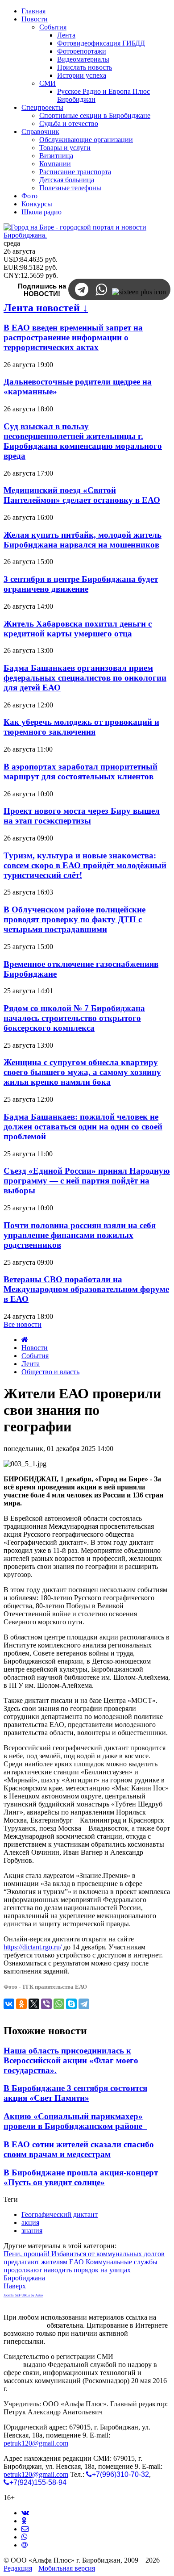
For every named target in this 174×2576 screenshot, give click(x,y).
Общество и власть (50, 1372)
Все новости (23, 1324)
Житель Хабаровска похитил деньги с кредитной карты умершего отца (78, 629)
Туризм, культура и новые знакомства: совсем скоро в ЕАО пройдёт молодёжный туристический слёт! (85, 865)
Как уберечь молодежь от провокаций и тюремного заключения (81, 727)
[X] (34, 2004)
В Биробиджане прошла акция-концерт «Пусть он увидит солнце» (81, 2177)
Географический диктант (60, 2214)
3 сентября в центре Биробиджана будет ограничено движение (81, 584)
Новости (35, 1348)
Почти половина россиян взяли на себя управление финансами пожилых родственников (80, 1235)
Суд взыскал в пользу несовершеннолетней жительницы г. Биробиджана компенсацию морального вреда (83, 441)
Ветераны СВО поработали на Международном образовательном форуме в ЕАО (86, 1289)
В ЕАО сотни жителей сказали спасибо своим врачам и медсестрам (79, 2149)
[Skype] (71, 2004)
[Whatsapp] (25, 2537)
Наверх (15, 2286)
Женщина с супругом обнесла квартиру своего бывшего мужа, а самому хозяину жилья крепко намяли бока (82, 1072)
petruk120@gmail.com (36, 2443)
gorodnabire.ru (24, 2325)
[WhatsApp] (59, 2004)
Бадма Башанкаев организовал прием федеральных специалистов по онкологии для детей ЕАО (85, 678)
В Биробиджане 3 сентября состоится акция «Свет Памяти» (75, 2093)
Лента (31, 1364)
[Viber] (46, 2004)
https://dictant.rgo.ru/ (33, 1947)
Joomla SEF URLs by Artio (23, 2295)
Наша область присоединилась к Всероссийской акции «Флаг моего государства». (71, 2060)
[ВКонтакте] (9, 2004)
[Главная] (25, 1340)
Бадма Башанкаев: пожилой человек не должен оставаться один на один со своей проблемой (83, 1127)
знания (32, 2231)
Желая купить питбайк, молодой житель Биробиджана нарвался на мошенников (83, 540)
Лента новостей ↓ (46, 308)
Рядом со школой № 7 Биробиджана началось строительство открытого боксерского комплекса (74, 1018)
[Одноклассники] (21, 2004)
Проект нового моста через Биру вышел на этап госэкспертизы (82, 816)
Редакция (18, 2568)
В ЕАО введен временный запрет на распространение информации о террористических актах (73, 337)
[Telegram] (84, 2004)
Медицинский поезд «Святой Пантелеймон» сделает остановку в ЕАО (82, 495)
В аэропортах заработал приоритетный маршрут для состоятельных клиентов (81, 772)
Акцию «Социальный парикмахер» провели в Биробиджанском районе (75, 2121)
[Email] (25, 2545)
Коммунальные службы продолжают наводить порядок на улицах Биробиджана (81, 2270)
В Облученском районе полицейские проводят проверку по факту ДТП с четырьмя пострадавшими (75, 919)
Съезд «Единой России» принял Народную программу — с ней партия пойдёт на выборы (87, 1181)
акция (30, 2223)
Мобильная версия (67, 2568)
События (35, 1356)
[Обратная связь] (25, 2529)
